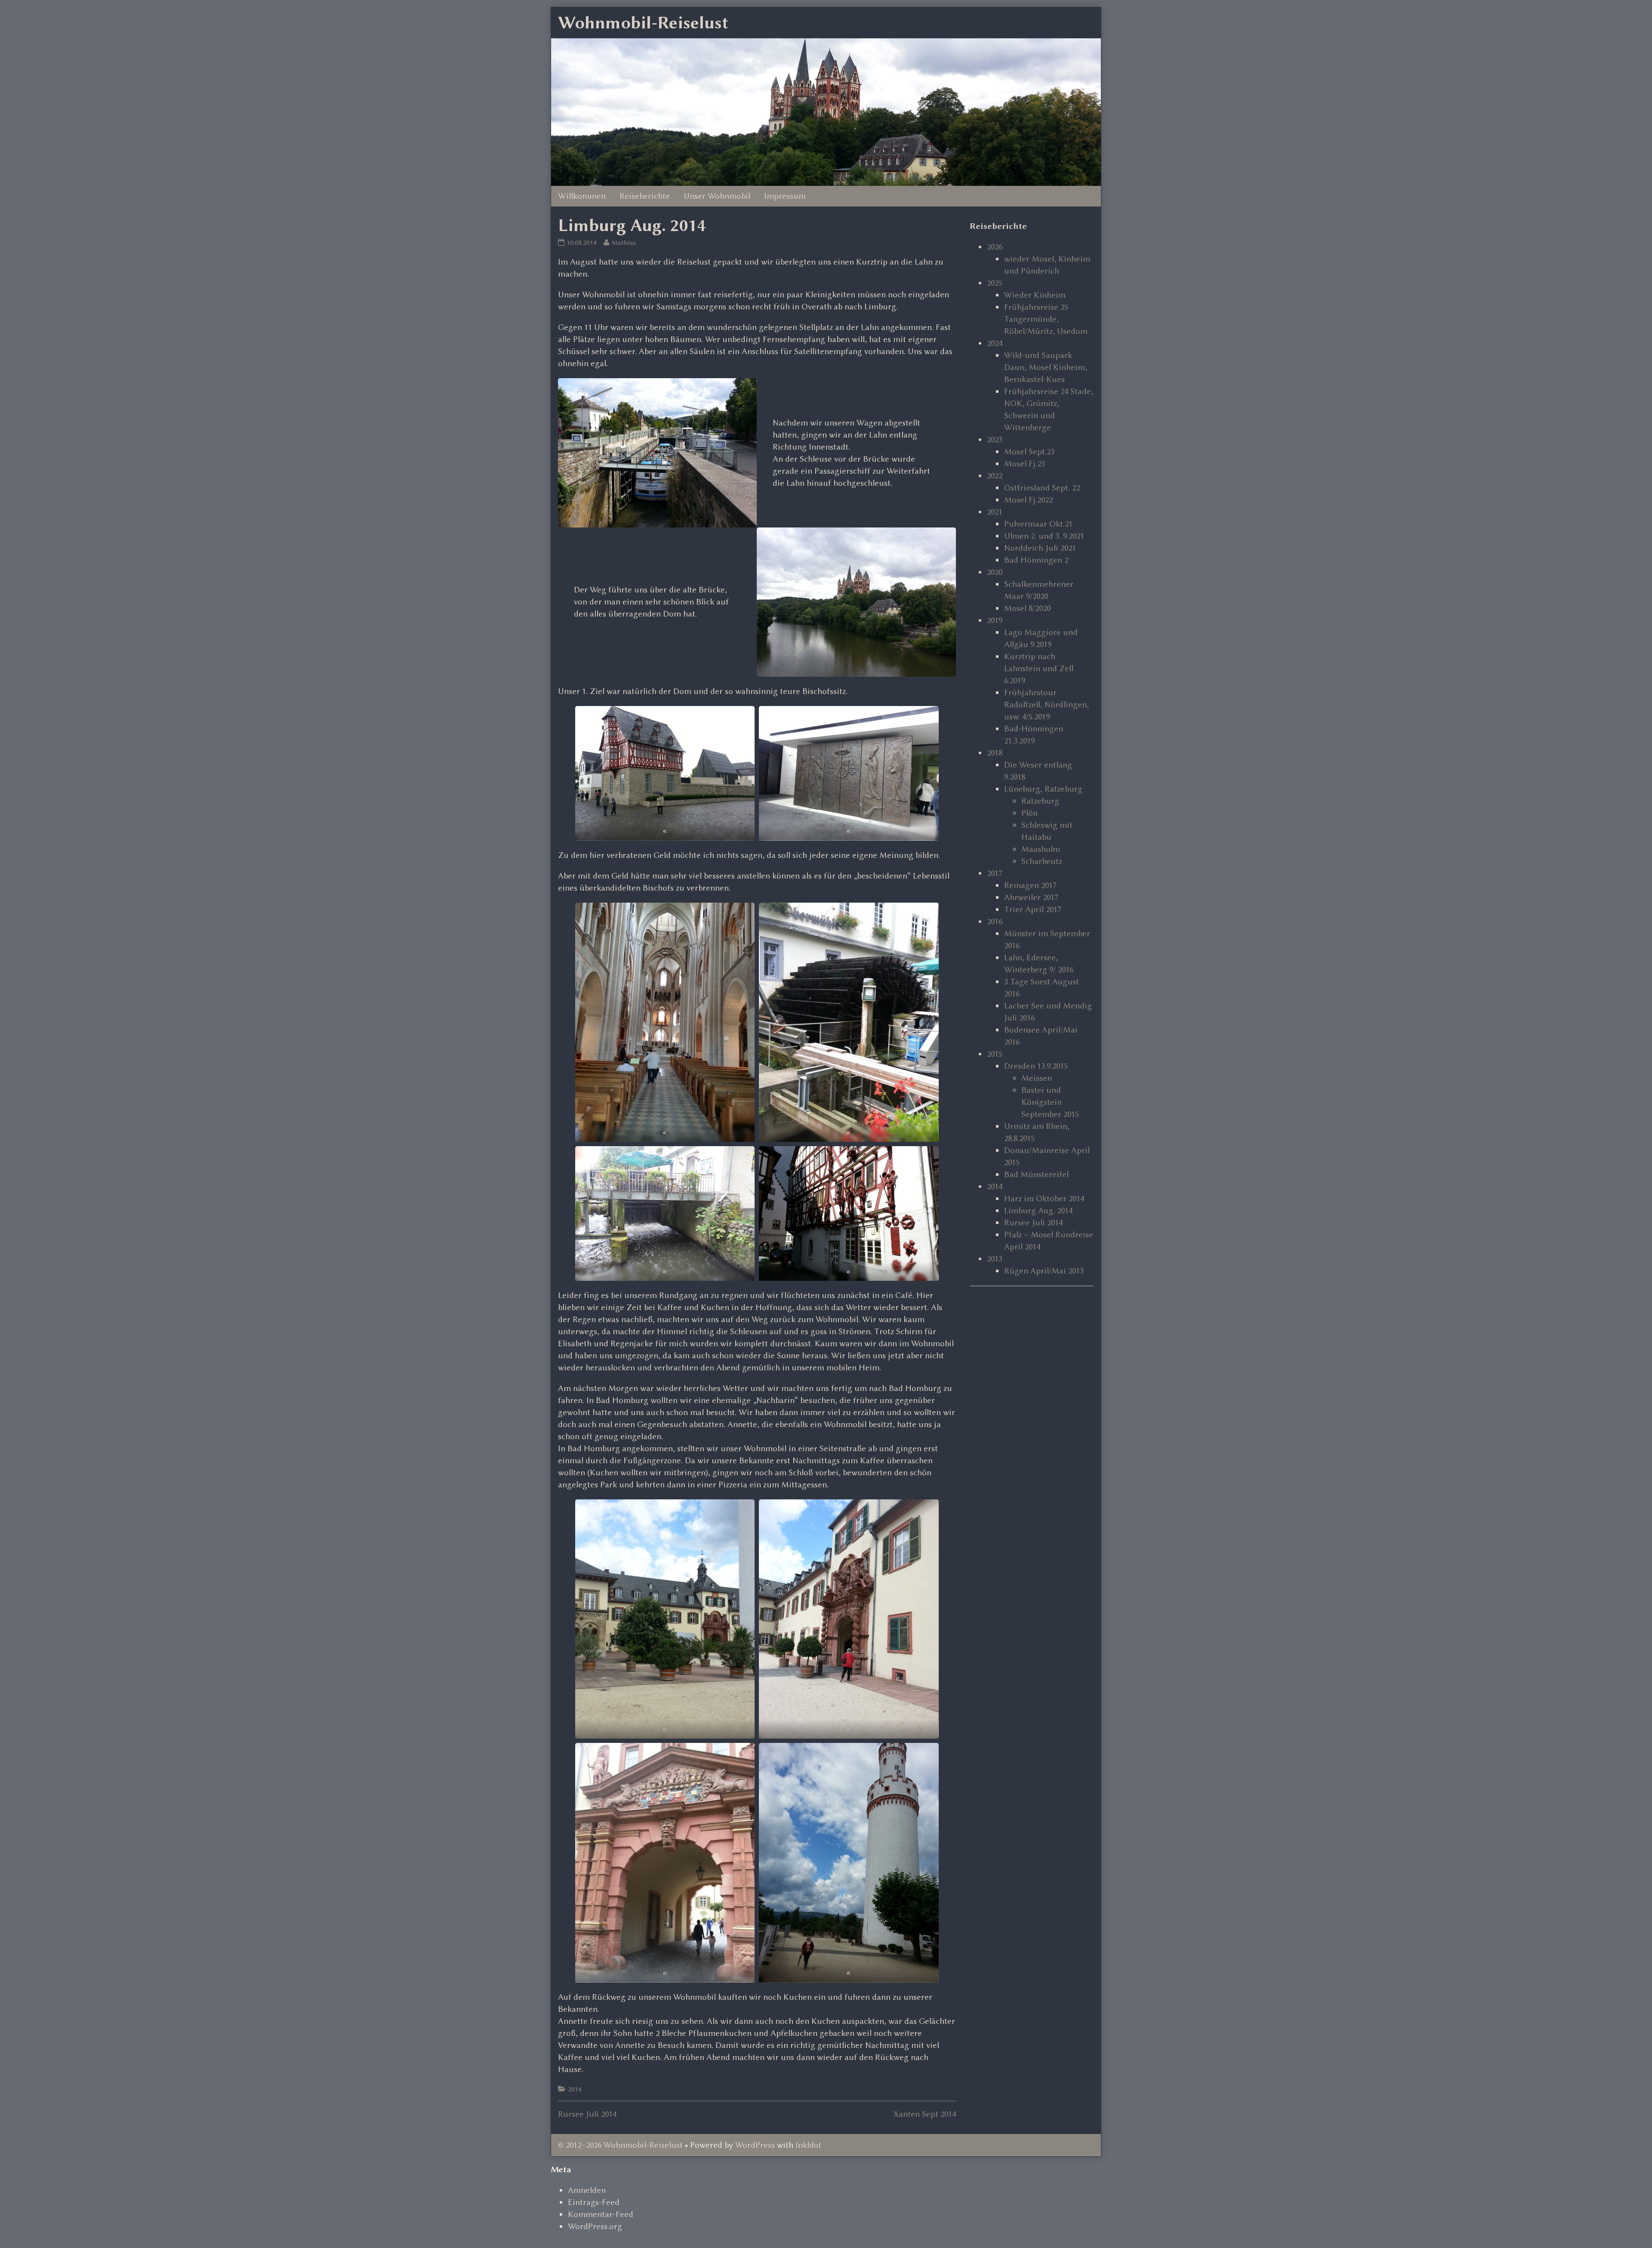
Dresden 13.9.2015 (1036, 1066)
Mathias (624, 242)
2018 (995, 753)
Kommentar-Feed (601, 2214)
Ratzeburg (1040, 801)
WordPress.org (595, 2226)
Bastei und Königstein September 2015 (1050, 1102)
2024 (995, 343)
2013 (995, 1259)
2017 (995, 873)
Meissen (1037, 1078)
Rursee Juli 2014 (587, 2114)
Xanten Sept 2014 (925, 2114)
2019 (995, 620)
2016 (995, 921)
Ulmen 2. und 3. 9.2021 (1044, 536)
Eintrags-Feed (594, 2202)
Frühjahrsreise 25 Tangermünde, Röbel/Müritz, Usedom (1046, 319)
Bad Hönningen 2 (1036, 560)
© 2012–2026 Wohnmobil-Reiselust (620, 2145)
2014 (575, 2089)
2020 (995, 572)
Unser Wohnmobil (717, 196)
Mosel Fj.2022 (1028, 500)
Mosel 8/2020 (1027, 608)
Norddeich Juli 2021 (1040, 548)
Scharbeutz (1042, 861)
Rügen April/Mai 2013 (1044, 1271)
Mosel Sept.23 (1029, 452)
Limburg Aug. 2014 (1038, 1210)
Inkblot (808, 2145)
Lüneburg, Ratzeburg (1043, 789)
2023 (995, 439)
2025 (995, 283)
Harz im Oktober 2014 (1044, 1198)
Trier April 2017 (1033, 909)
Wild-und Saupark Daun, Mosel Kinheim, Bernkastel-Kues (1046, 367)
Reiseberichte (645, 196)
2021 (995, 512)
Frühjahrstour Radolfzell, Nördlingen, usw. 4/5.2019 (1046, 705)
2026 (995, 247)
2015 (995, 1054)
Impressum (785, 196)
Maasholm (1041, 849)
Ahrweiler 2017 (1031, 897)
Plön (1029, 813)
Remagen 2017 (1030, 885)
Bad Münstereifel (1036, 1174)
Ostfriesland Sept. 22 (1042, 488)
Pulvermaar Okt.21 (1038, 524)
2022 (995, 476)
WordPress (755, 2145)
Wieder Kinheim (1035, 295)
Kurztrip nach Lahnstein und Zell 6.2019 (1039, 668)
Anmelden (587, 2190)
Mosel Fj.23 (1025, 464)
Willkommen (582, 196)
